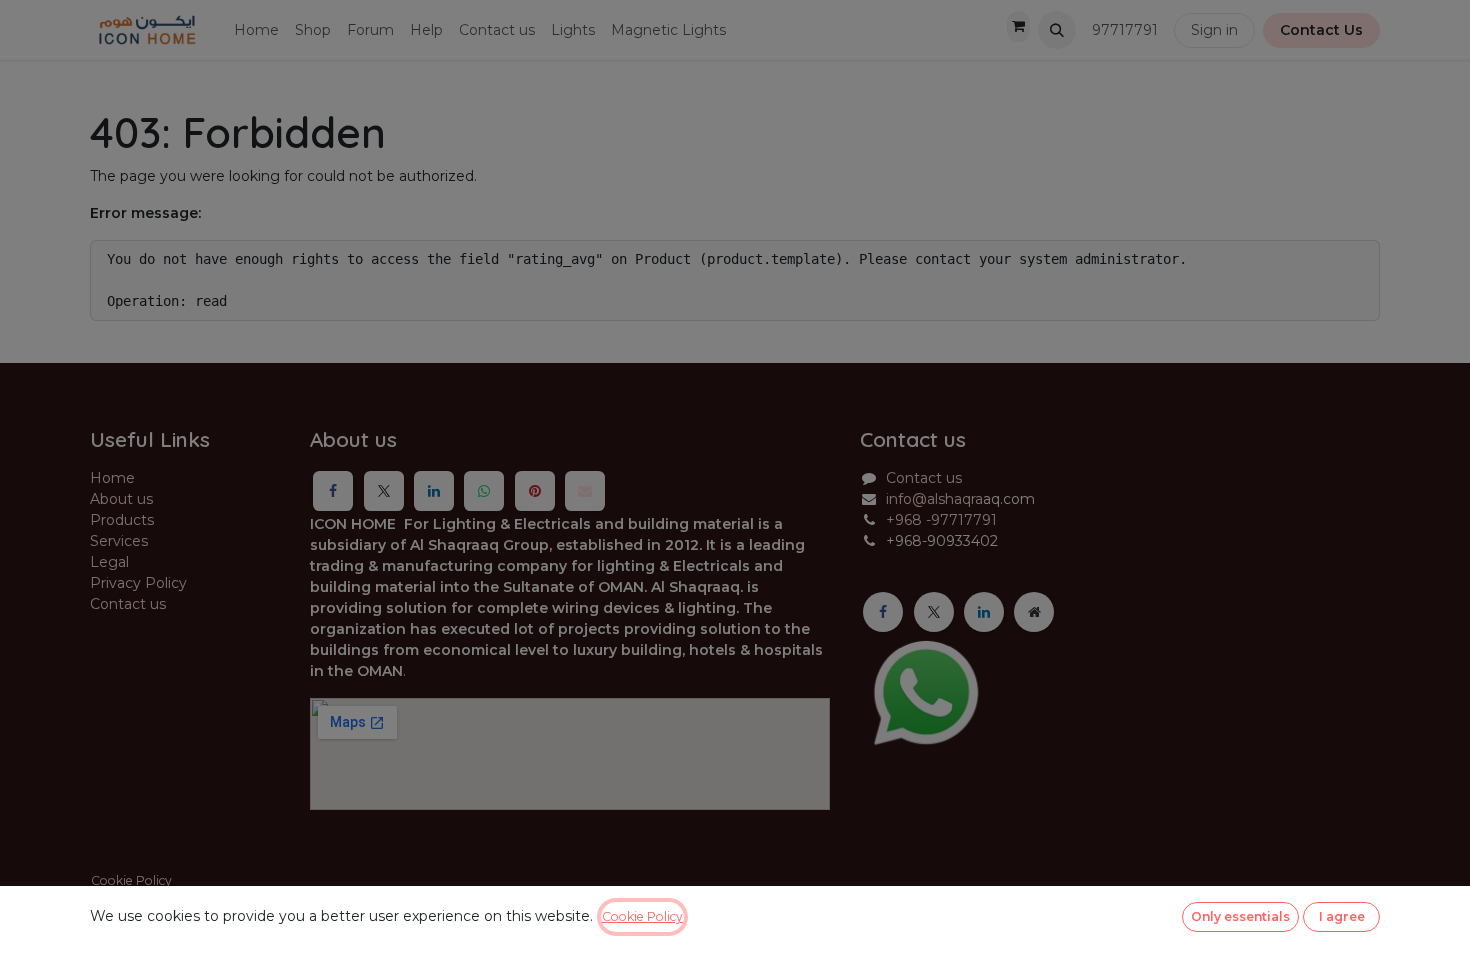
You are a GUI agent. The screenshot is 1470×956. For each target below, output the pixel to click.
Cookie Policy (642, 916)
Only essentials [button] (1240, 916)
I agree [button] (1342, 916)
